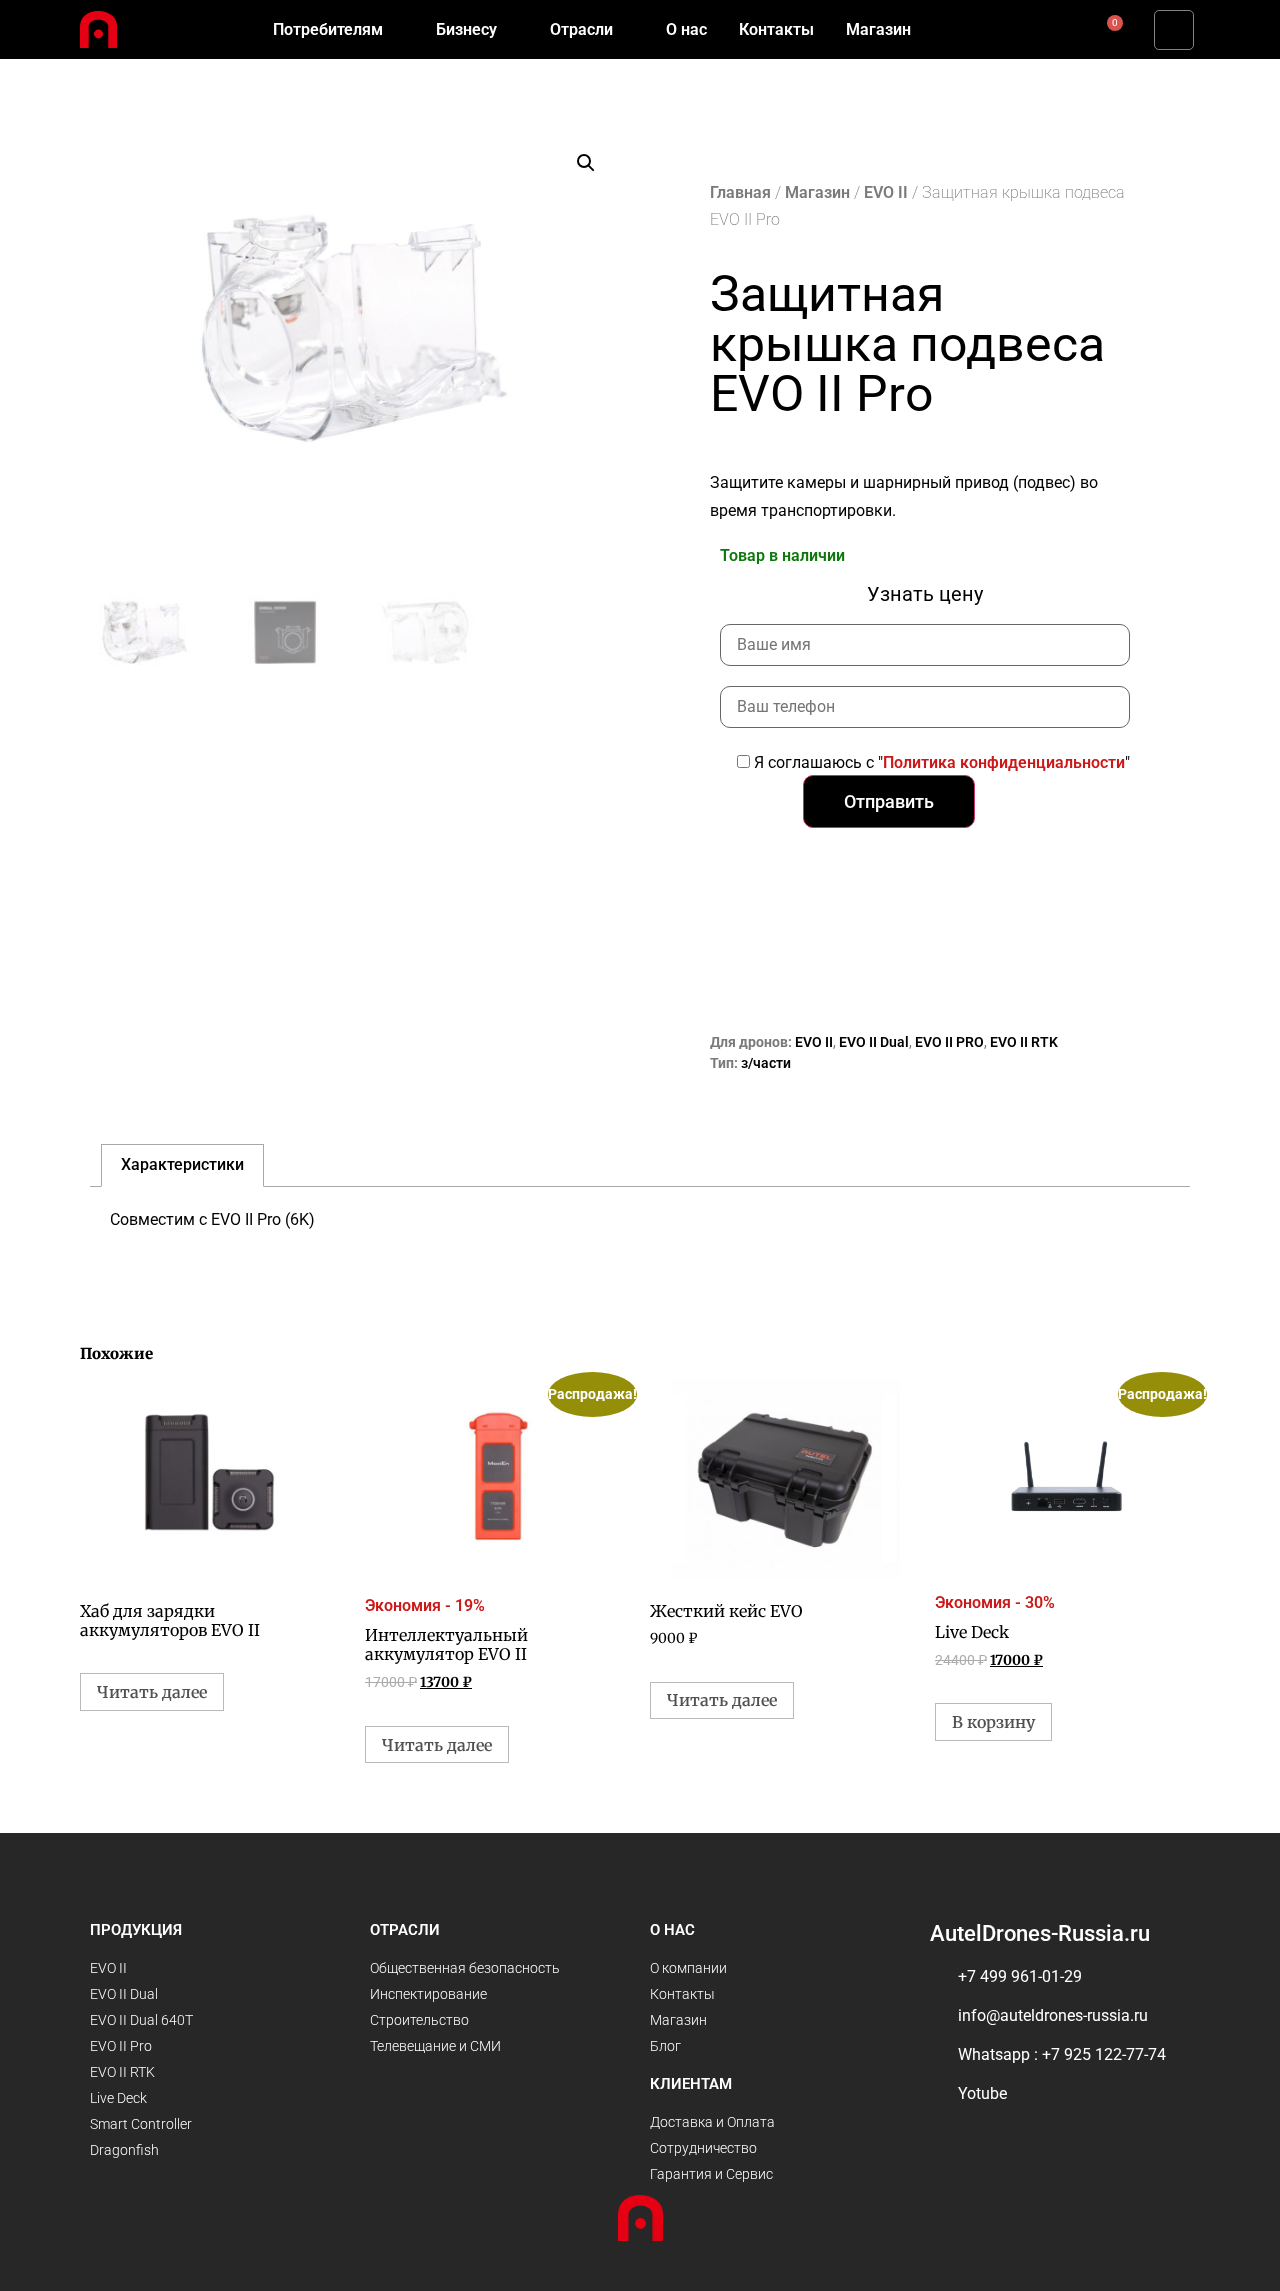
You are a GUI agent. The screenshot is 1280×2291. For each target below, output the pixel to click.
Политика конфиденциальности (1004, 762)
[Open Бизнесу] (510, 30)
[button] (1174, 30)
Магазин (817, 192)
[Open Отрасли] (626, 30)
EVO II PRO (949, 1042)
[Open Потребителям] (396, 30)
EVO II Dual (874, 1042)
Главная (740, 192)
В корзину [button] (993, 1722)
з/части (766, 1063)
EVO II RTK (1024, 1042)
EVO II (886, 192)
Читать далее (152, 1692)
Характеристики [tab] (182, 1164)
